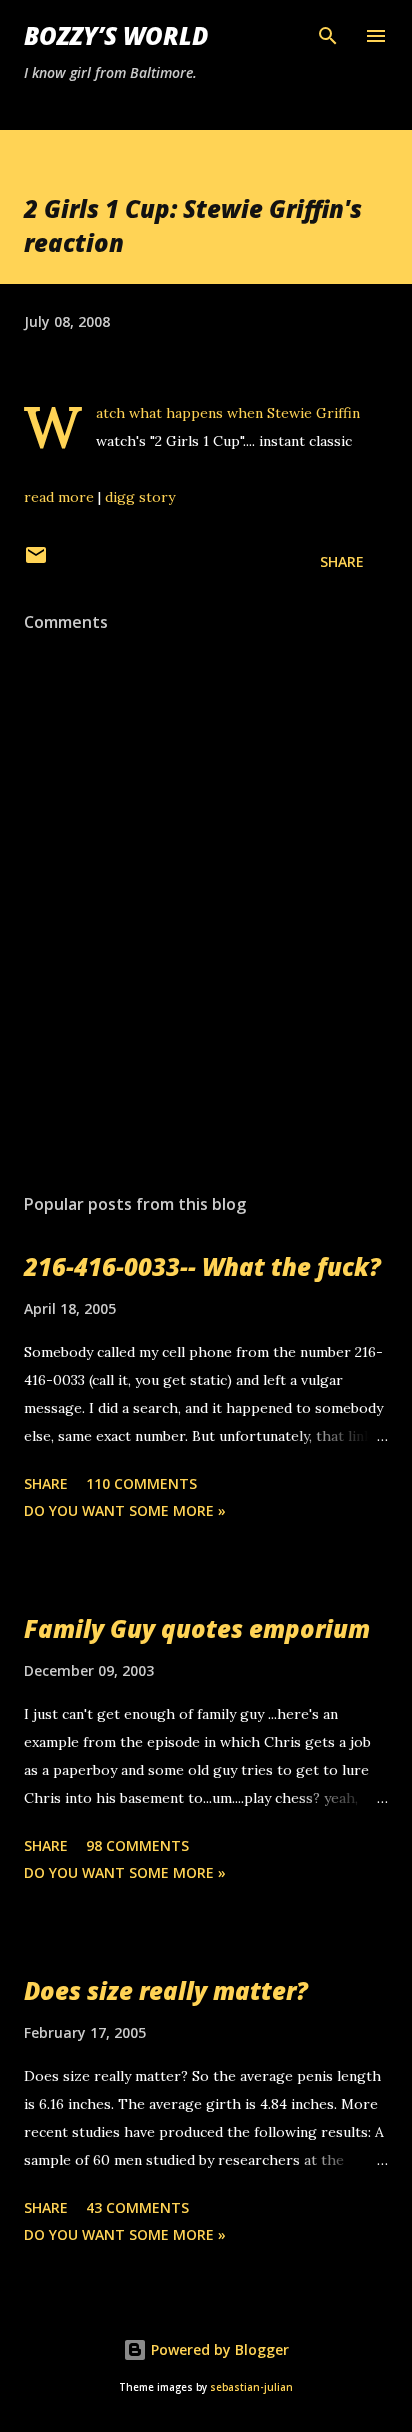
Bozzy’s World (116, 35)
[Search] (328, 36)
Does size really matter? (166, 1990)
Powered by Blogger (218, 2349)
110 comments (141, 1483)
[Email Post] (36, 561)
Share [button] (342, 561)
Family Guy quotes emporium (197, 1628)
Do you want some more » (125, 1510)
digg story (140, 497)
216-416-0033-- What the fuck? (202, 1266)
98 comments (137, 1845)
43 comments (137, 2207)
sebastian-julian (251, 2387)
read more (59, 497)
